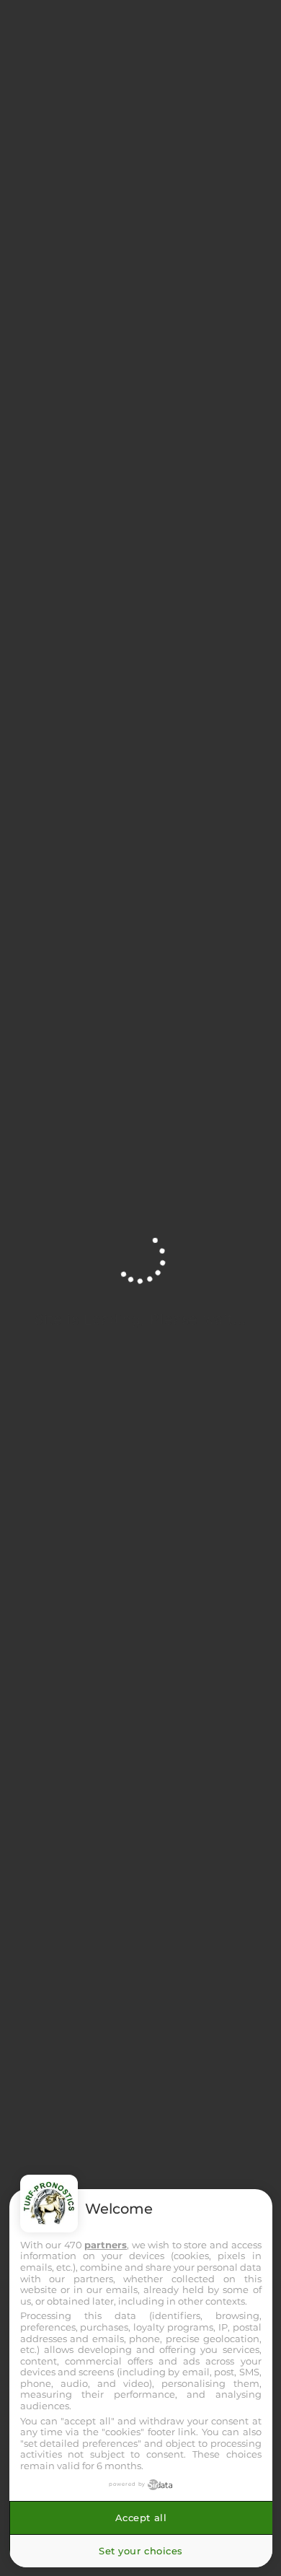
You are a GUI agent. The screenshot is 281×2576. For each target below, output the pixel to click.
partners (106, 2245)
